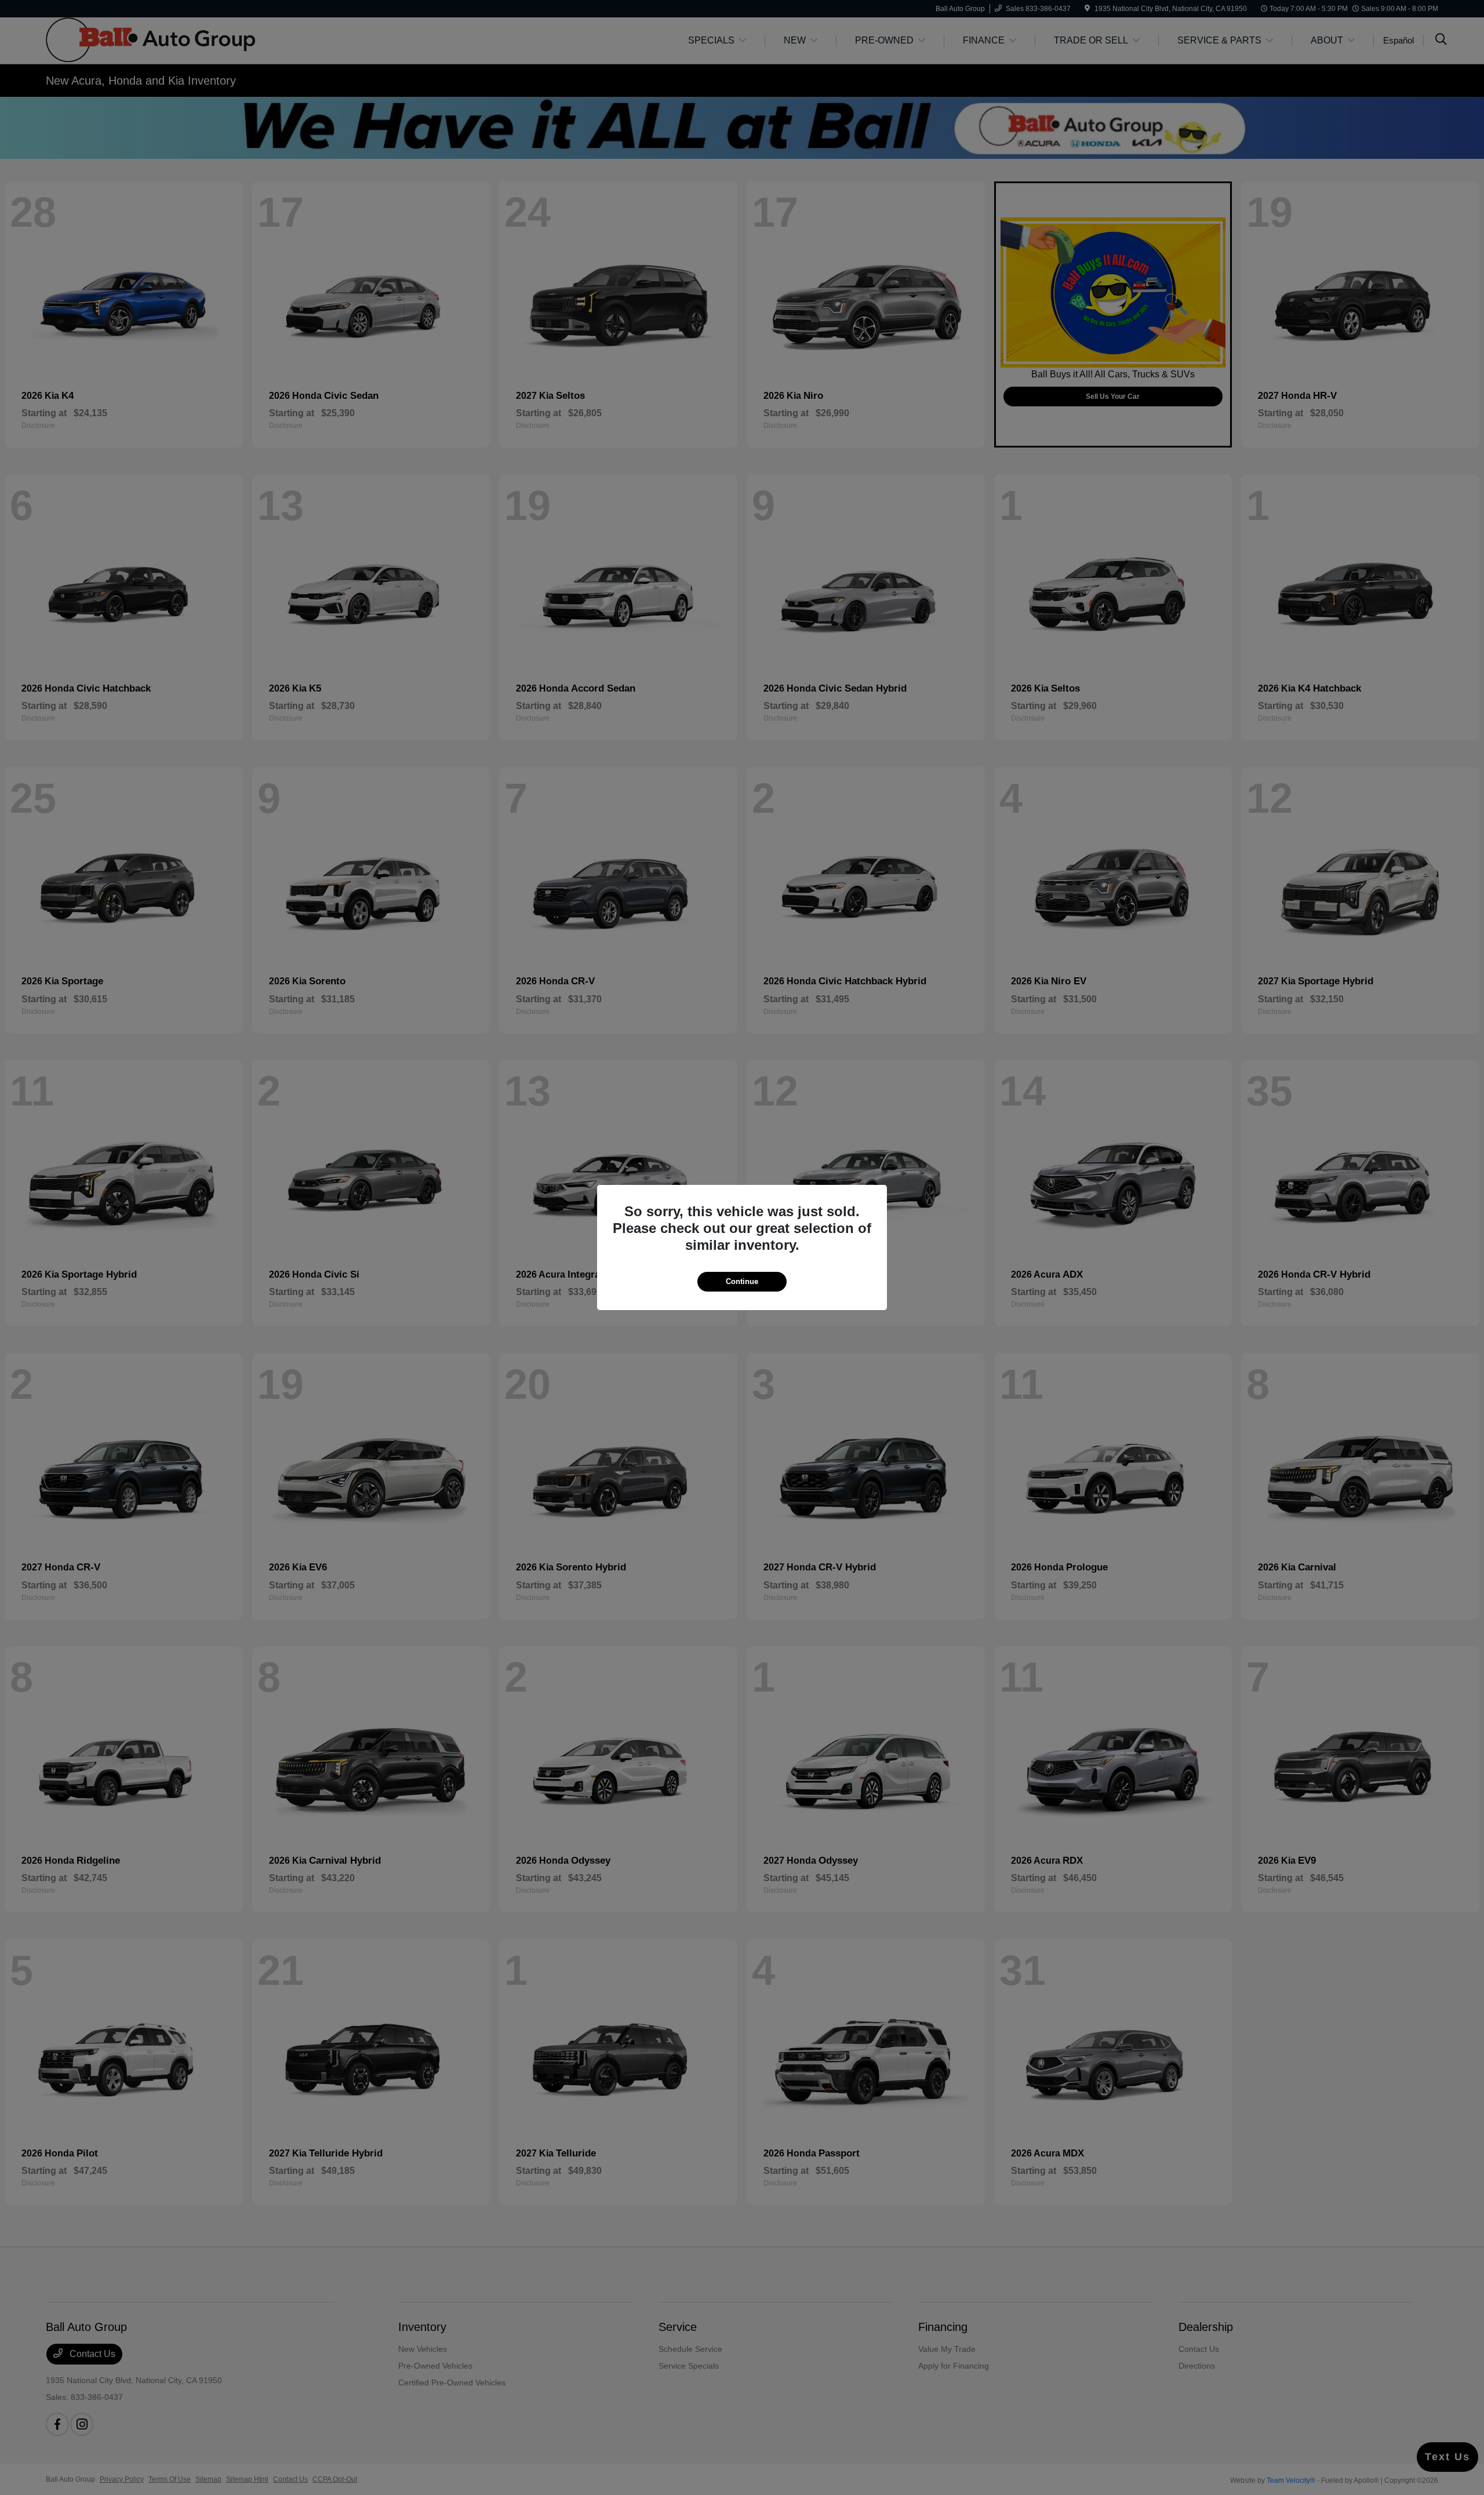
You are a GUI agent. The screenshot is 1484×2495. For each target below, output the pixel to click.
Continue (742, 1281)
